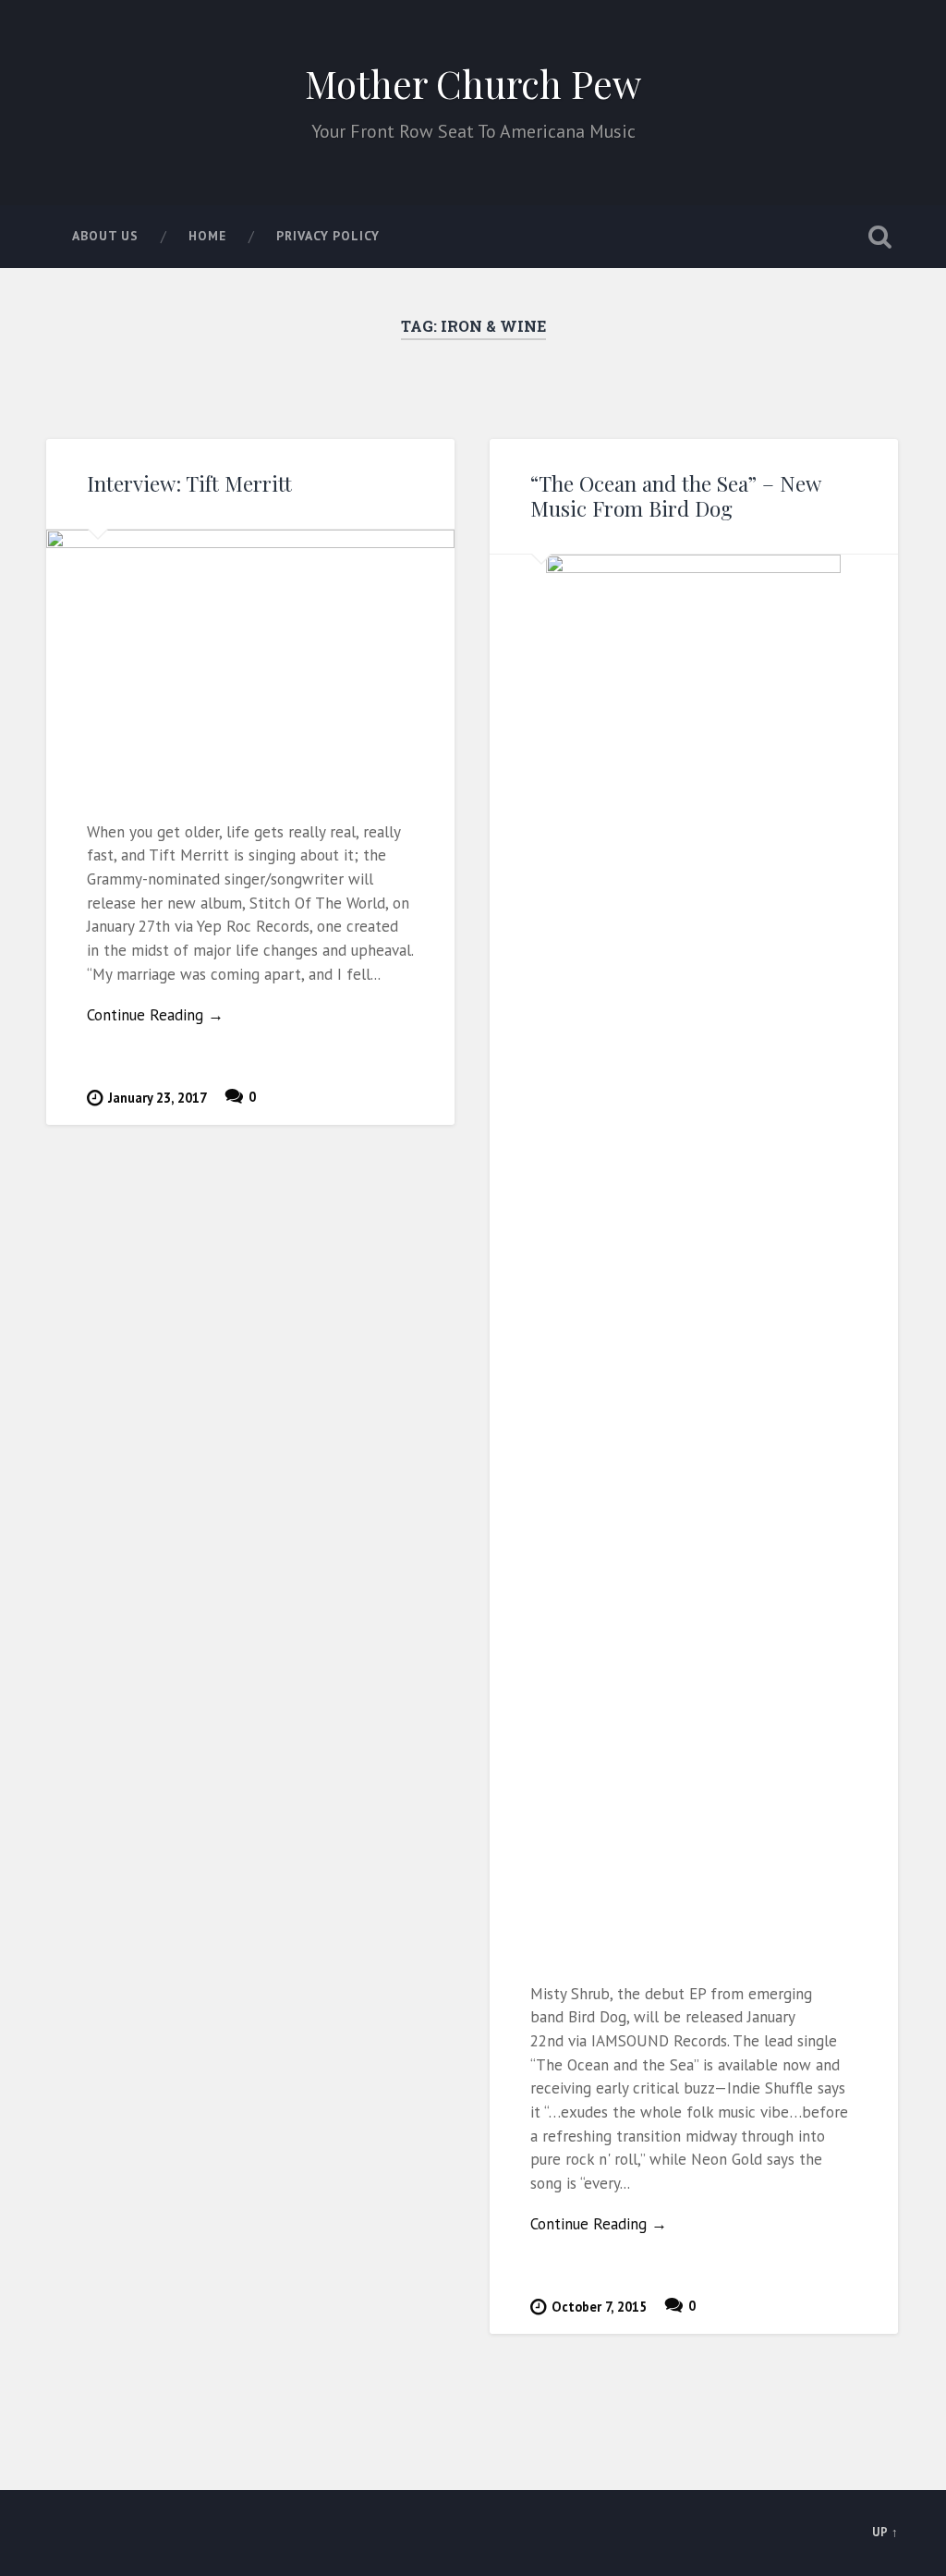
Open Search (880, 237)
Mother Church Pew (473, 83)
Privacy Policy (328, 236)
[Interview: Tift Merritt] (250, 654)
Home (207, 236)
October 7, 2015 (599, 2307)
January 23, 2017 (158, 1098)
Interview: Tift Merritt (189, 483)
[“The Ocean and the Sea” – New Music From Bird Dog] (694, 1248)
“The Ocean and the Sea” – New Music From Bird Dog (675, 496)
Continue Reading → (155, 1015)
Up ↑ (885, 2532)
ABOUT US (105, 236)
